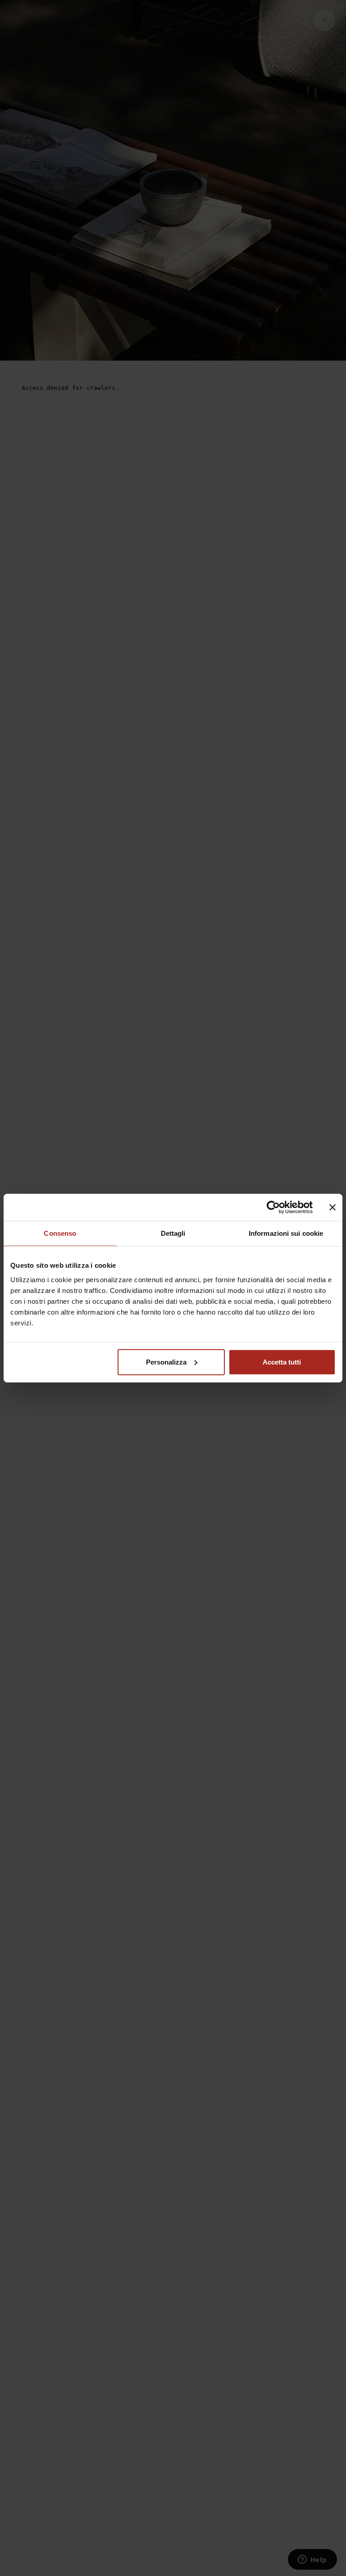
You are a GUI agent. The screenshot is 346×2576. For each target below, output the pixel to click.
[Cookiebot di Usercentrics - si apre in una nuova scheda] (273, 1207)
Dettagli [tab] (173, 1233)
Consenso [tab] (60, 1233)
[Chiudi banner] (332, 1207)
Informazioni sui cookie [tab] (286, 1233)
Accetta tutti (282, 1362)
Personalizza (166, 1362)
